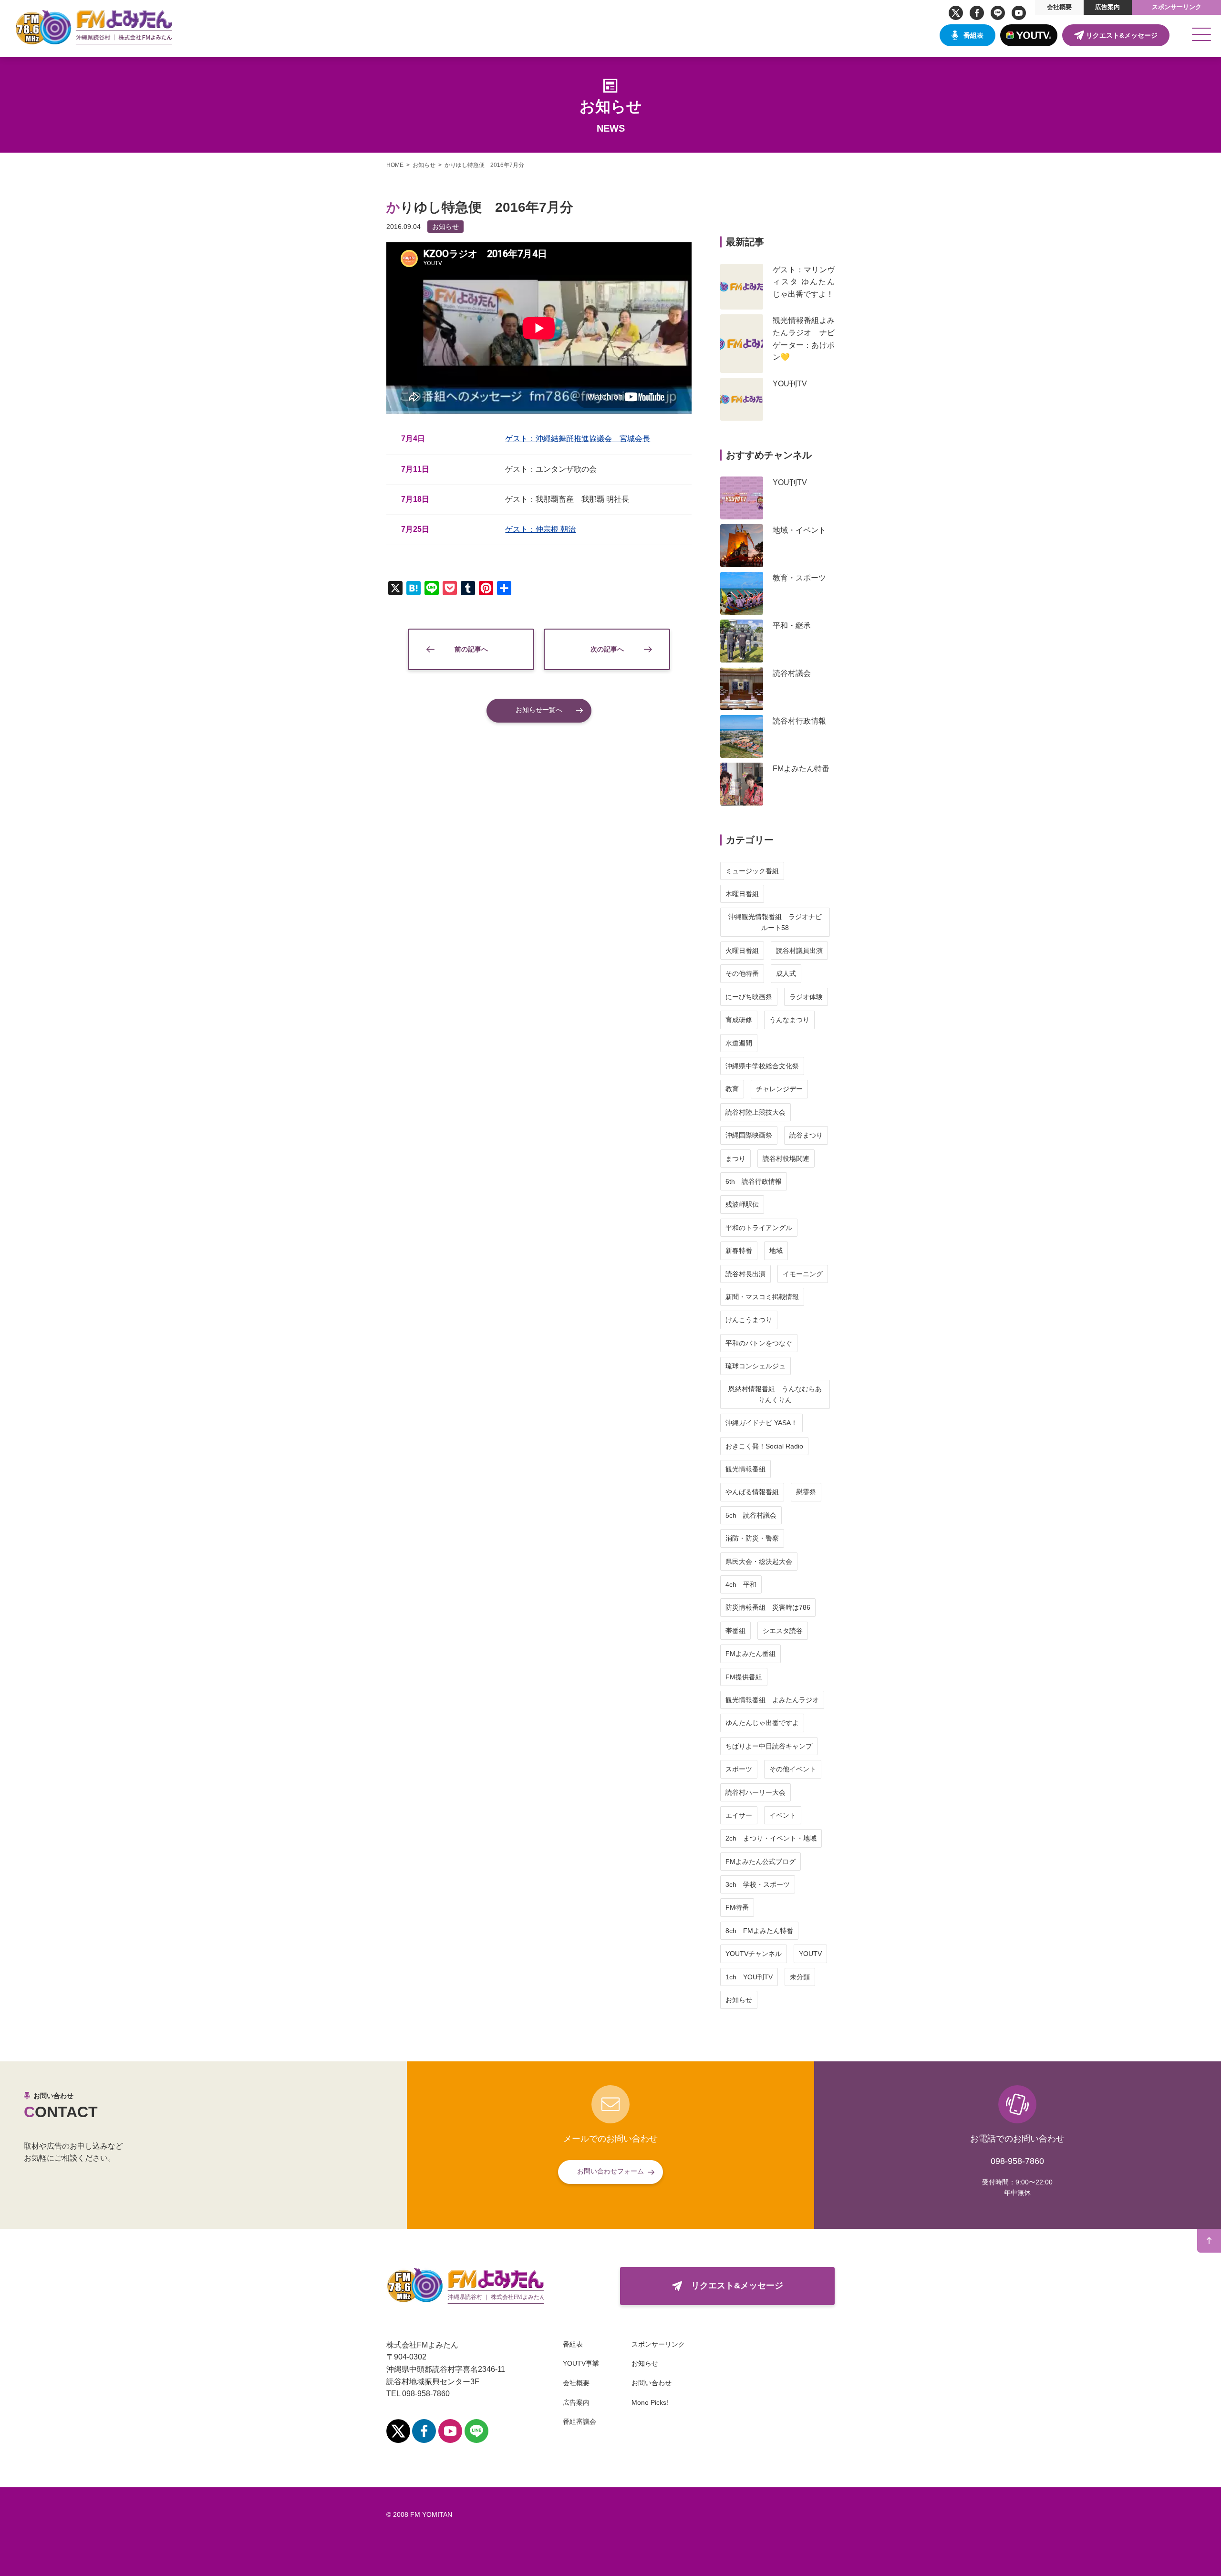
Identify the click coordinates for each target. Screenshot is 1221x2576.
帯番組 (735, 1631)
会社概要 (1059, 7)
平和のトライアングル (759, 1228)
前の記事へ (471, 649)
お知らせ (445, 227)
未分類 (800, 1977)
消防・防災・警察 (752, 1538)
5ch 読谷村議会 (751, 1515)
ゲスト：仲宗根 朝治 (540, 529)
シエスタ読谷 (783, 1631)
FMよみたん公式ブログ (761, 1862)
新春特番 (739, 1251)
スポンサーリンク (1177, 7)
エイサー (739, 1815)
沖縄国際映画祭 (749, 1135)
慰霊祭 (806, 1492)
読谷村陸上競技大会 (755, 1112)
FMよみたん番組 (750, 1654)
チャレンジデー (779, 1089)
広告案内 (1107, 7)
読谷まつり (806, 1135)
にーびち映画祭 (749, 997)
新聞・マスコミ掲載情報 (762, 1297)
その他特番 (742, 973)
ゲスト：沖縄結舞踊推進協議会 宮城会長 (578, 439)
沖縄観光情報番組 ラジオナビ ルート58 (778, 922)
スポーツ (739, 1769)
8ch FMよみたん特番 (759, 1931)
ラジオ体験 (806, 997)
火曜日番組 (742, 951)
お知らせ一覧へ (539, 710)
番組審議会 (579, 2421)
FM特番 (737, 1907)
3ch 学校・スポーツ (758, 1884)
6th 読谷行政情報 (754, 1181)
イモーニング (803, 1274)
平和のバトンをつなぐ (759, 1343)
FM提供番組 (744, 1677)
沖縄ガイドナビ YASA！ (761, 1423)
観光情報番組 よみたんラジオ (772, 1700)
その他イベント (793, 1769)
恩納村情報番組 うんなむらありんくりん (775, 1394)
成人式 (786, 973)
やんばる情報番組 (752, 1492)
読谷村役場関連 (786, 1159)
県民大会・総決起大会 (759, 1562)
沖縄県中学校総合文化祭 (762, 1066)
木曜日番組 (742, 894)
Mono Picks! (650, 2402)
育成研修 (739, 1020)
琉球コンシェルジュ (755, 1366)
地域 (776, 1251)
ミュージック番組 (752, 871)
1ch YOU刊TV (749, 1977)
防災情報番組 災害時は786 (768, 1607)
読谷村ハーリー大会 (755, 1792)
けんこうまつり (749, 1320)
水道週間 (739, 1043)
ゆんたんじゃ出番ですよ (762, 1723)
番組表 (973, 35)
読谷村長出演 (745, 1274)
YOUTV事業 (581, 2363)
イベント (783, 1815)
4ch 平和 (741, 1584)
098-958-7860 (1017, 2161)
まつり (735, 1159)
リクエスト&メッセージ (1122, 35)
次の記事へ (607, 649)
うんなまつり (789, 1020)
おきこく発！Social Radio (764, 1446)
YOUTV (810, 1954)
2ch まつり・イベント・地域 (771, 1838)
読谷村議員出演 (799, 951)
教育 (732, 1089)
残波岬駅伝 (742, 1204)
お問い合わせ (652, 2383)
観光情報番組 (745, 1469)
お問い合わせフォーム (610, 2171)
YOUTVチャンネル (754, 1954)
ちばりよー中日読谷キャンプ (769, 1746)
